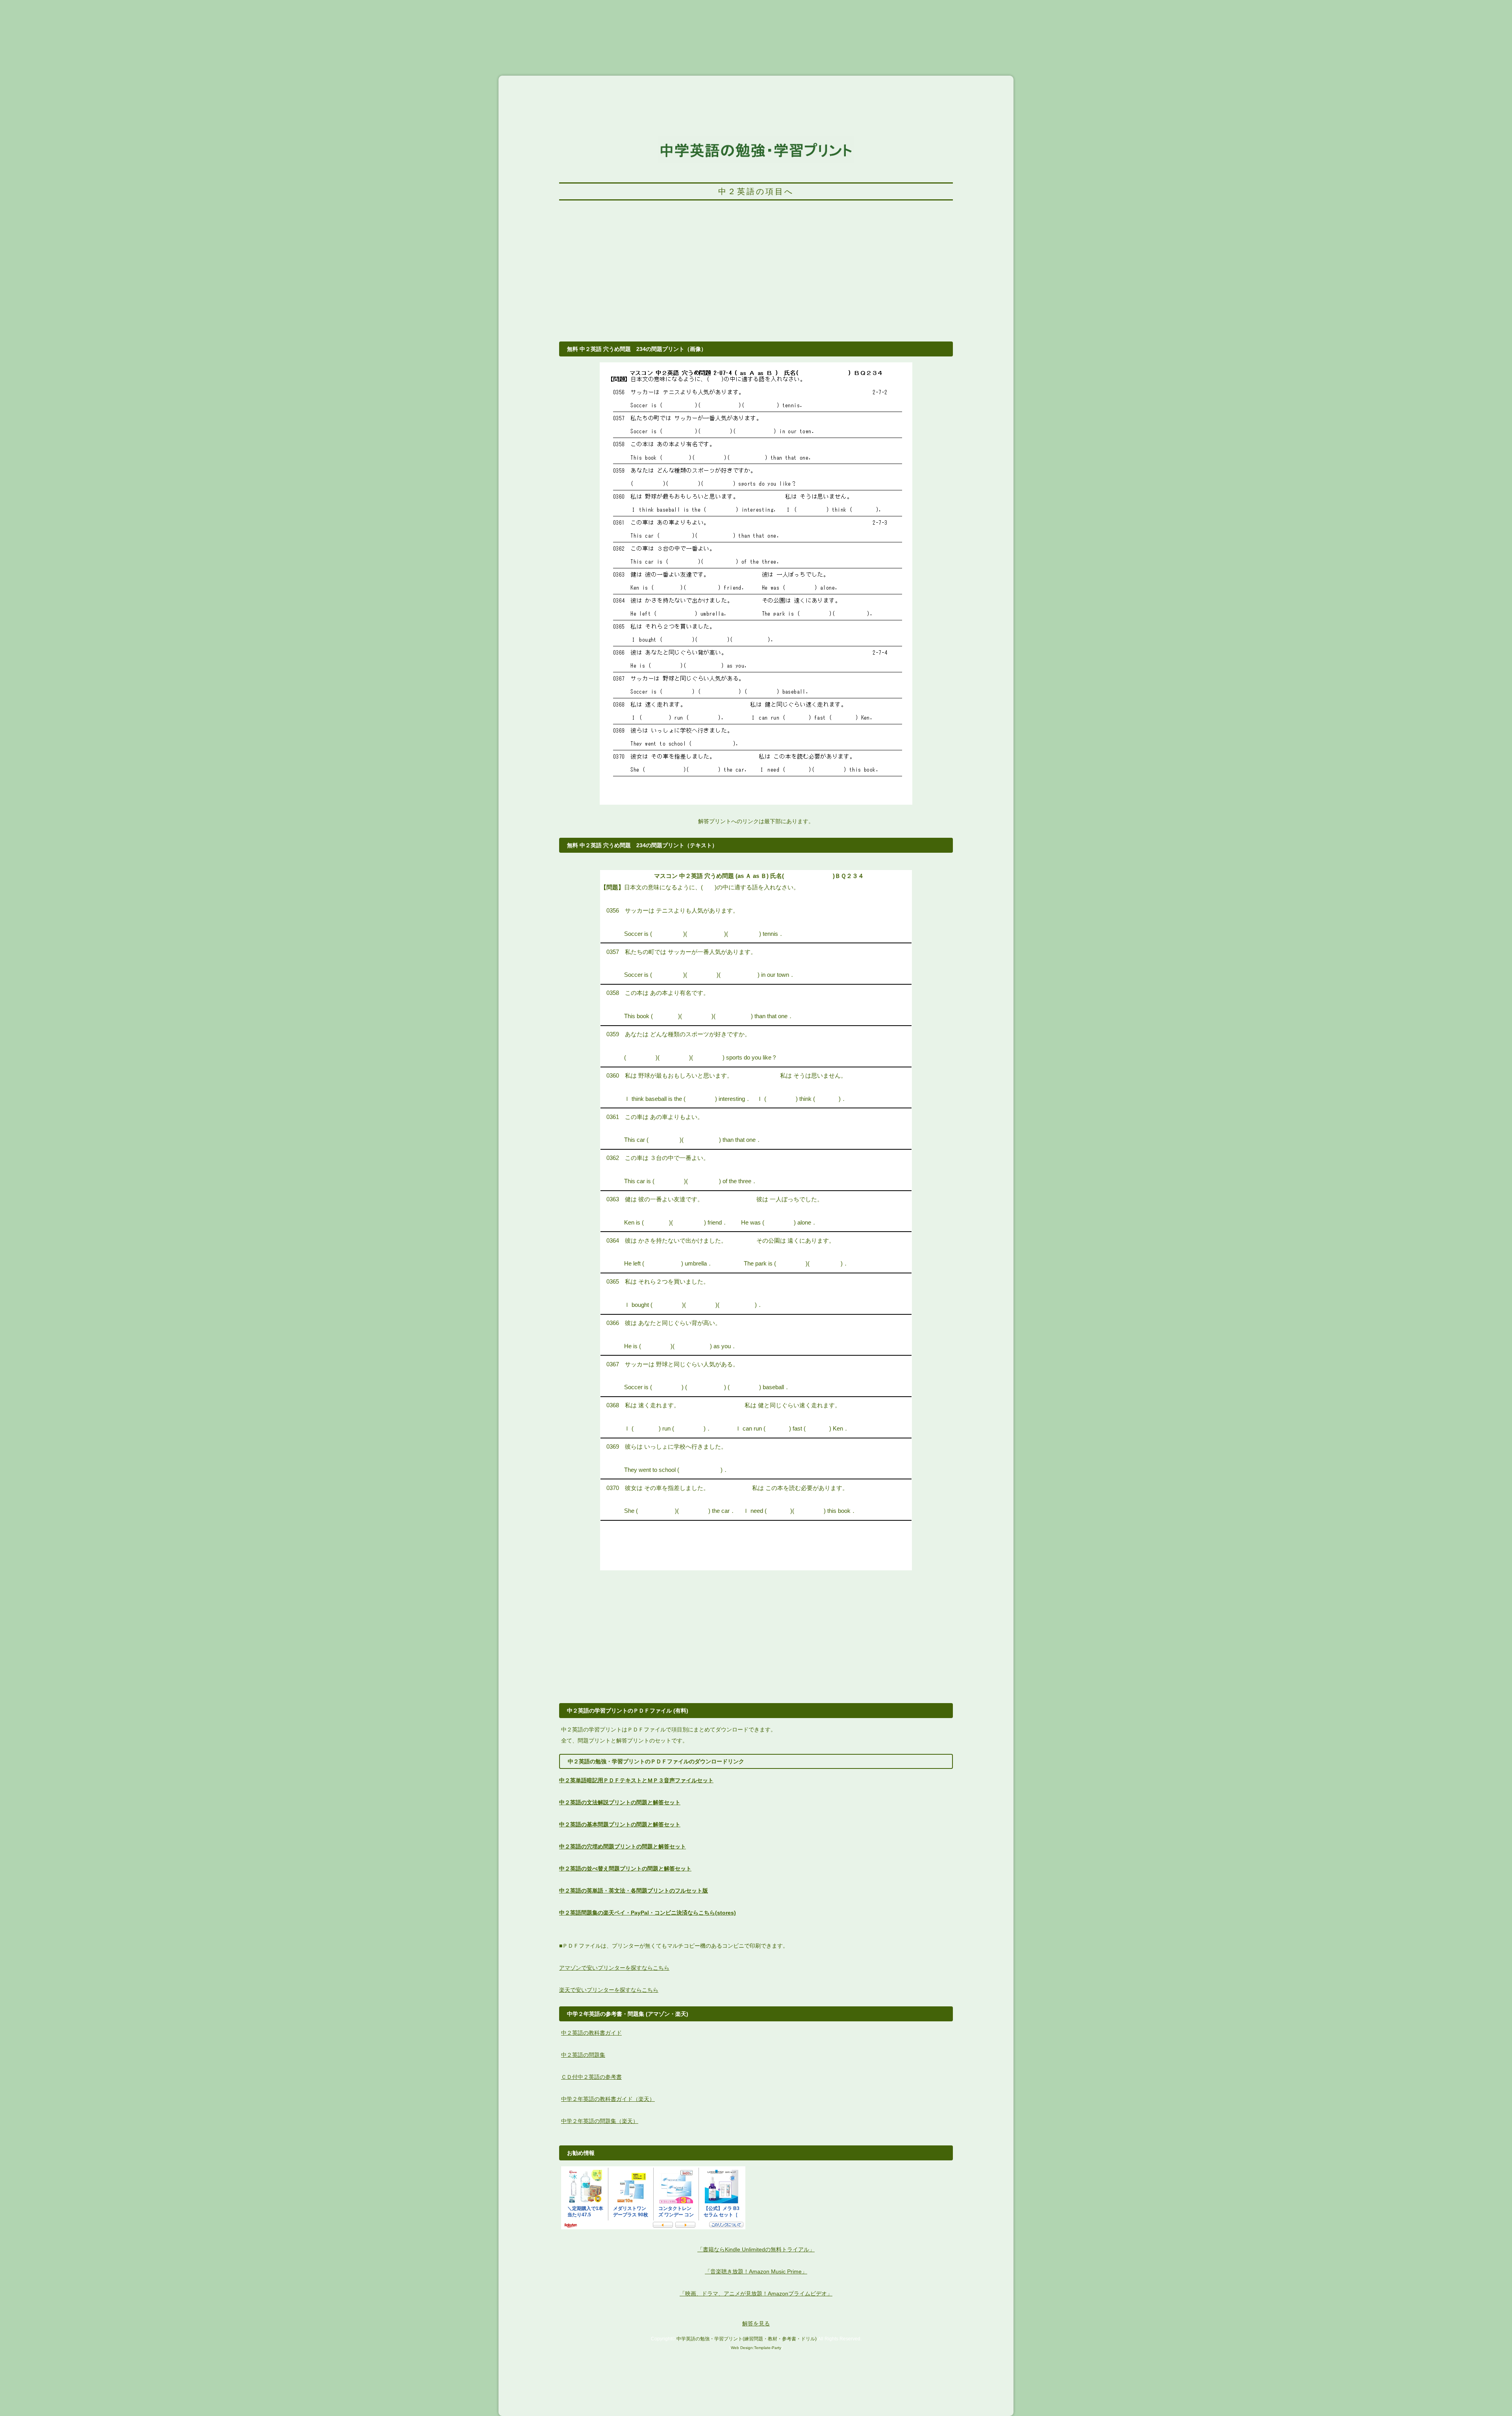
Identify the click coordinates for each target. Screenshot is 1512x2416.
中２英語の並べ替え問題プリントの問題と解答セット (625, 1869)
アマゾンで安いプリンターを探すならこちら (614, 1968)
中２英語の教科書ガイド (591, 2033)
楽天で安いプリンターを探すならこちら (609, 1990)
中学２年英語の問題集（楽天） (600, 2121)
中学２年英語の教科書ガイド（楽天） (608, 2099)
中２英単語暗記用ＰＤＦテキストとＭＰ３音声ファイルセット (636, 1780)
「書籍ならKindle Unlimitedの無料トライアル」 (756, 2249)
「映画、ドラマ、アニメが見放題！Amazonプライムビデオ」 (756, 2294)
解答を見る (756, 2323)
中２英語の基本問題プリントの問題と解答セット (620, 1824)
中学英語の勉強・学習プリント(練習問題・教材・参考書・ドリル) (747, 2339)
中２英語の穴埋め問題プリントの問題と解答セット (623, 1846)
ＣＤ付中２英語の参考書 (591, 2077)
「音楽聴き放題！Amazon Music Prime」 (756, 2271)
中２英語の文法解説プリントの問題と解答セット (620, 1802)
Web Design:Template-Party (756, 2348)
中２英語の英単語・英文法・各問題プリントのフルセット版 (634, 1891)
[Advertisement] (756, 275)
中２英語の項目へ (756, 191)
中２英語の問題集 (583, 2055)
